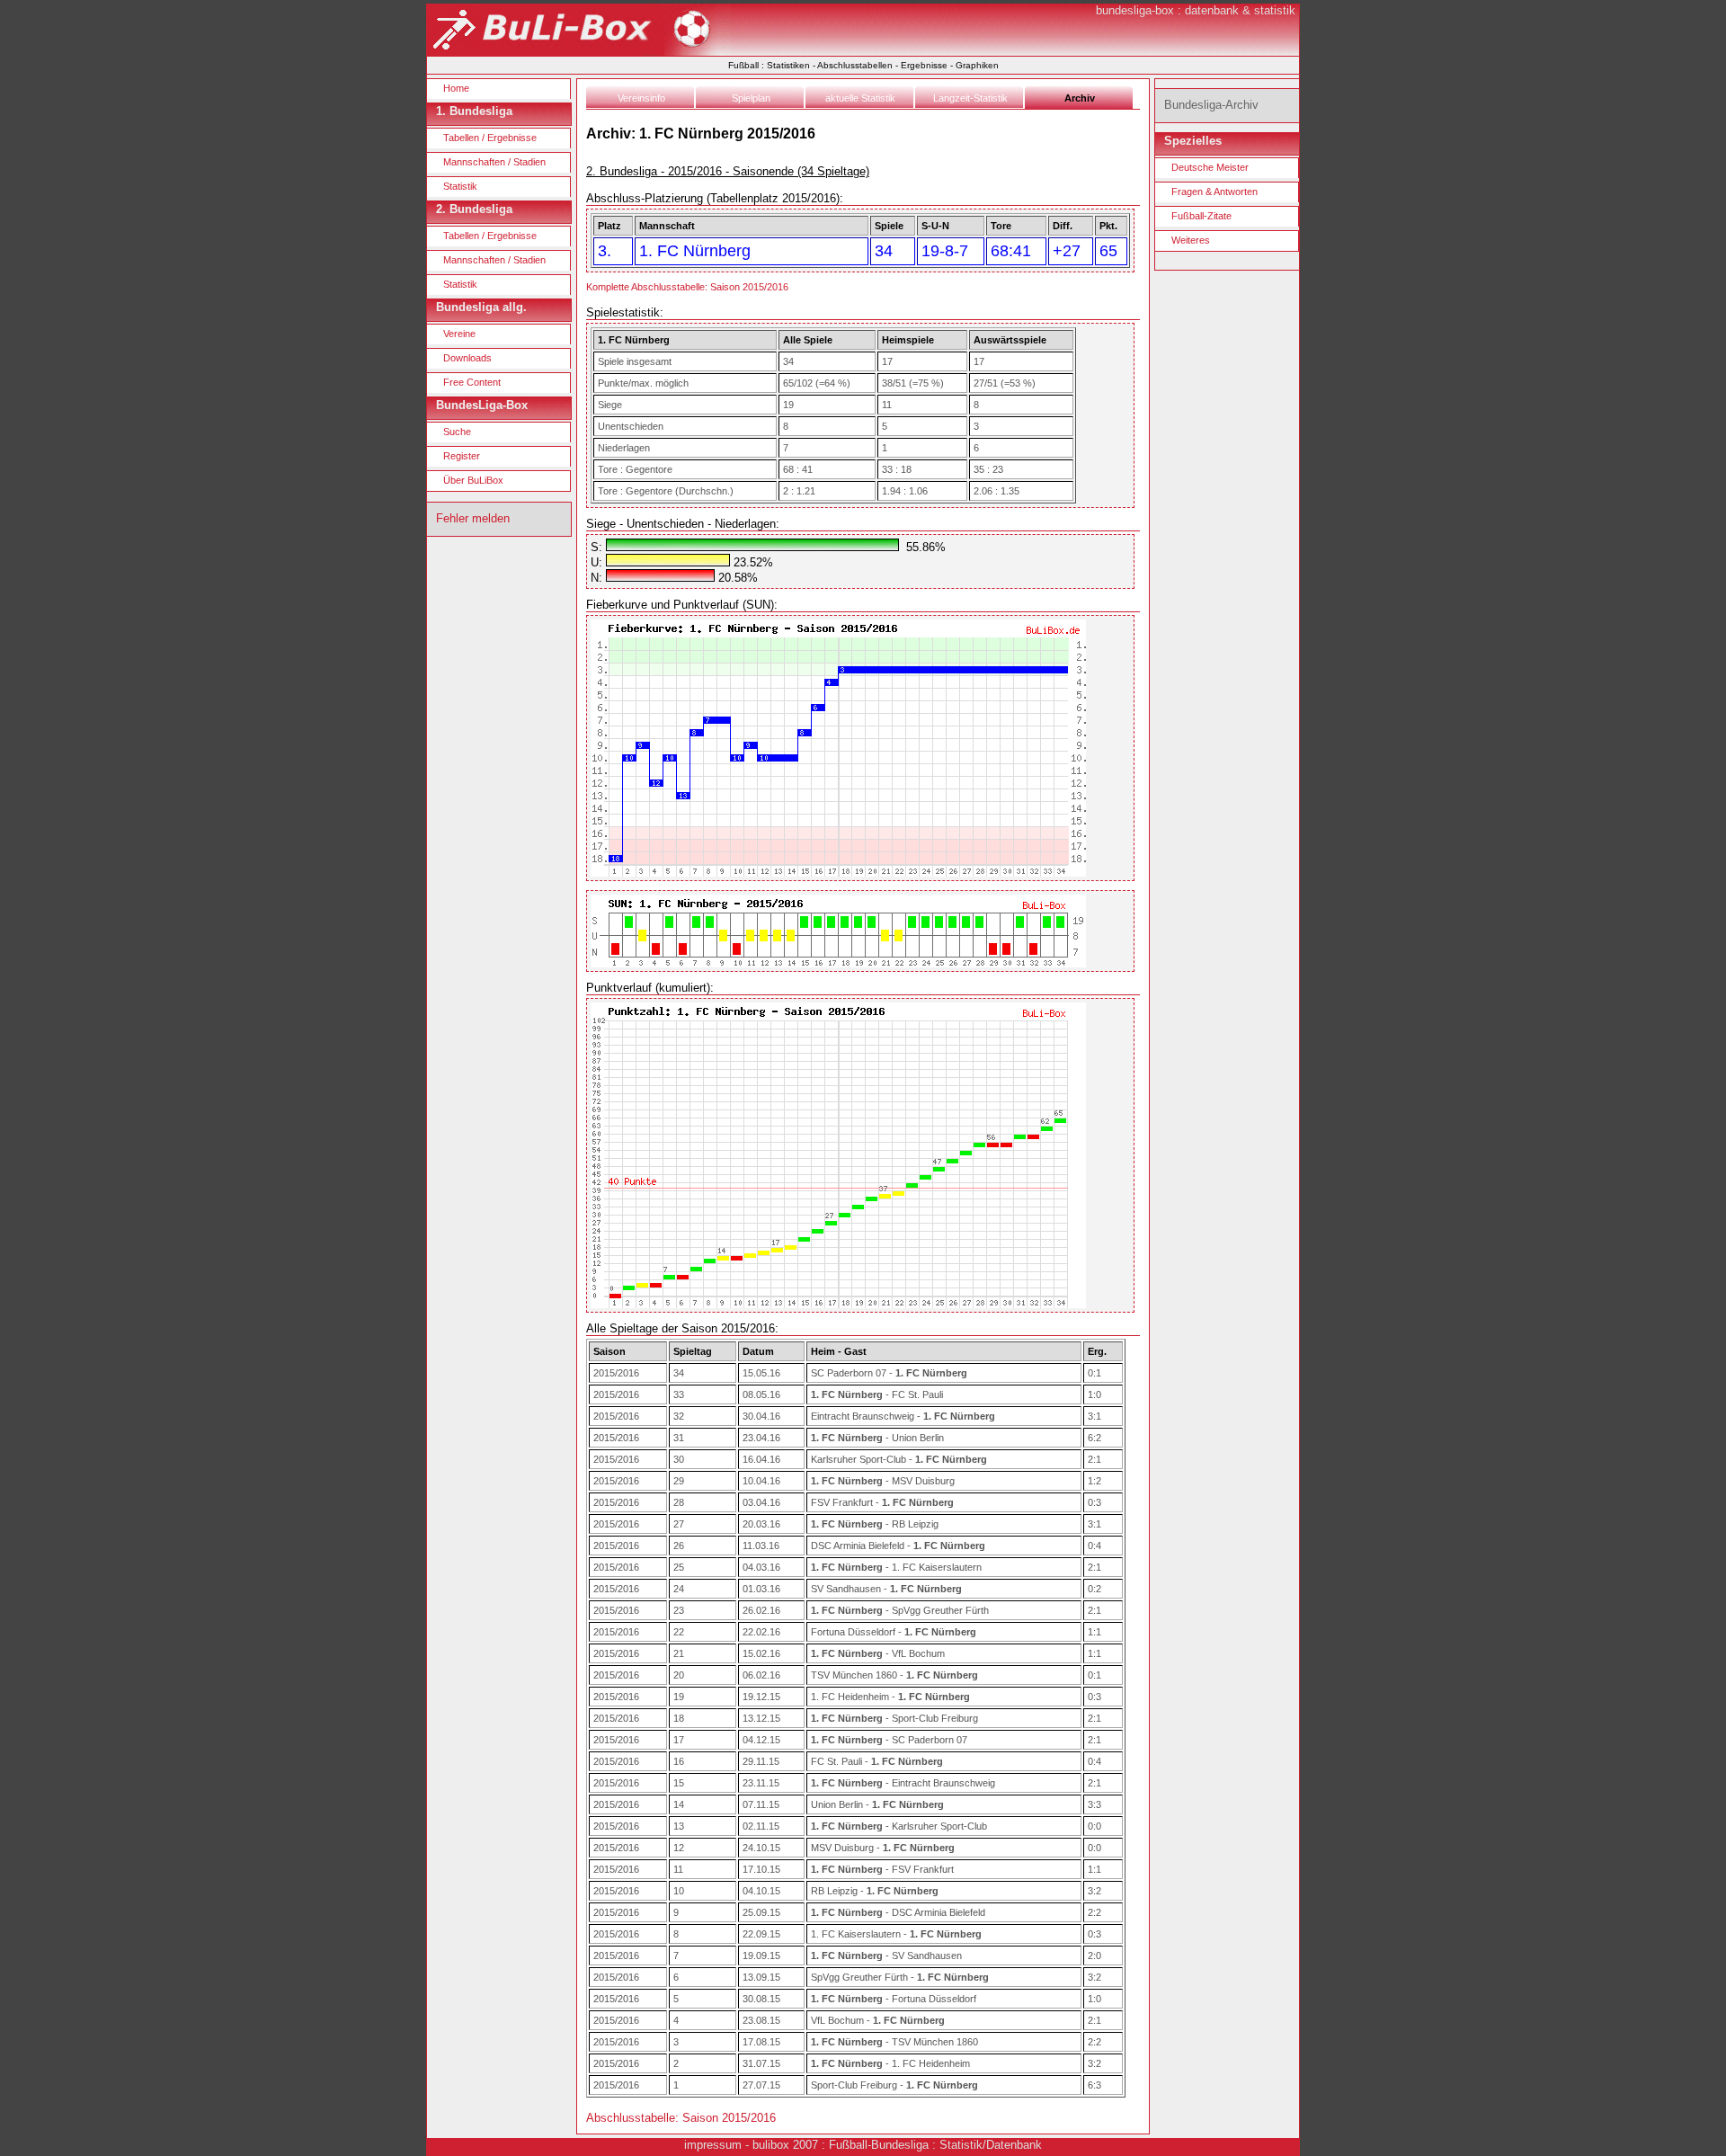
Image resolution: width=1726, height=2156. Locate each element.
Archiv (1080, 98)
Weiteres (1191, 240)
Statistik (460, 186)
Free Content (472, 382)
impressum (713, 2145)
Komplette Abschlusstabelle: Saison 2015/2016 (687, 287)
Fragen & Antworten (1214, 192)
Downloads (467, 358)
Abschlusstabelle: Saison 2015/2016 (681, 2118)
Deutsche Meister (1210, 167)
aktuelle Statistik (860, 98)
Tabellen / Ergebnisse (490, 138)
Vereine (459, 334)
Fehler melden (473, 518)
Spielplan (751, 98)
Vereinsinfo (641, 98)
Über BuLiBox (473, 480)
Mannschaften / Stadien (494, 162)
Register (462, 456)
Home (456, 88)
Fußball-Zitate (1201, 216)
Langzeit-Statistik (970, 98)
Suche (457, 432)
